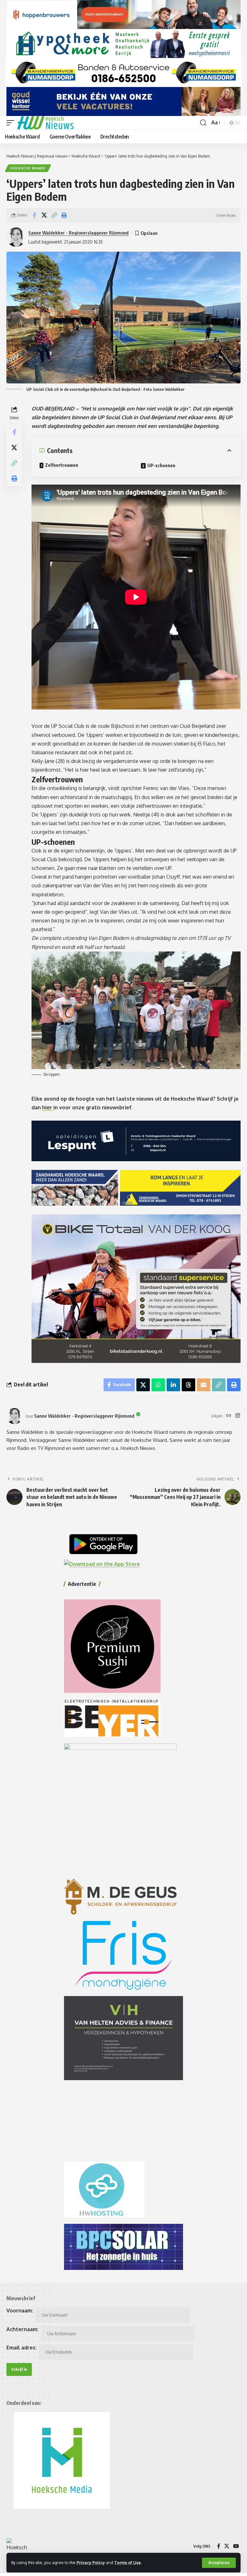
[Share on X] (44, 215)
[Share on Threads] (188, 1385)
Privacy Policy (91, 2562)
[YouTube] (236, 2546)
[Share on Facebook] (34, 215)
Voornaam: (20, 2311)
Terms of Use (128, 2562)
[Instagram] (238, 1416)
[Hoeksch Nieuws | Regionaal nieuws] (46, 123)
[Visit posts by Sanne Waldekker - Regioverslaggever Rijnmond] (14, 1416)
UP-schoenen (161, 465)
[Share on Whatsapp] (158, 1385)
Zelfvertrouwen (62, 465)
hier (48, 1107)
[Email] (204, 1385)
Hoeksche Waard (28, 168)
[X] (227, 2546)
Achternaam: (23, 2329)
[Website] (229, 1416)
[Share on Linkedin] (173, 1385)
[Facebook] (219, 2546)
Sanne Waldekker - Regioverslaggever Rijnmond (78, 233)
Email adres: (22, 2348)
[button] (219, 2563)
